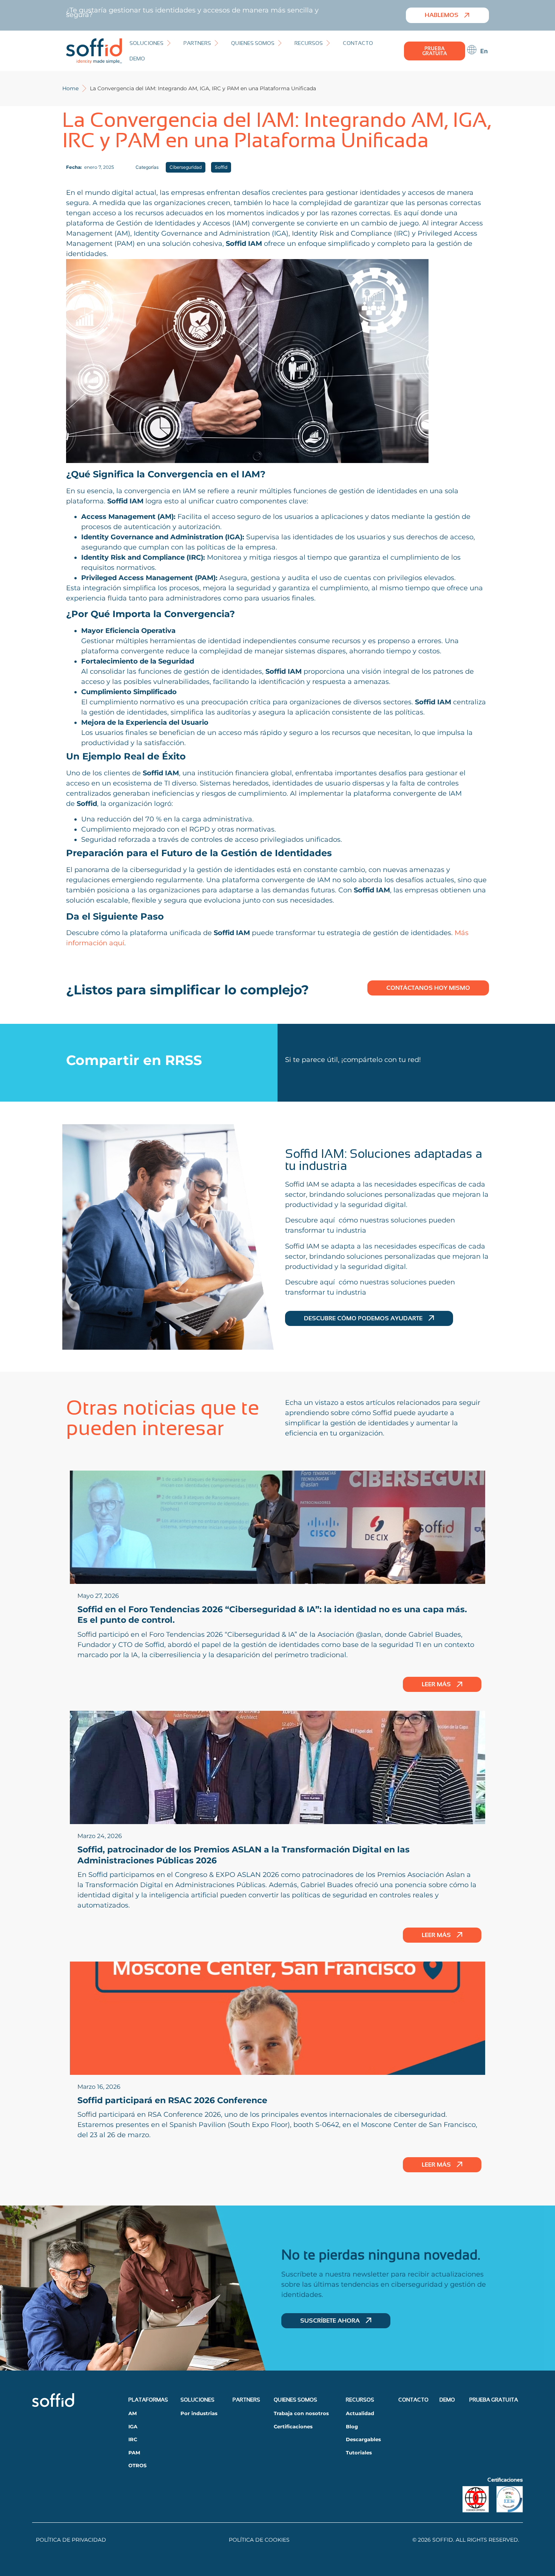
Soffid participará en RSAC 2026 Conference (172, 2100)
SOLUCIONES (197, 2400)
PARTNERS (246, 2400)
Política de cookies (259, 2540)
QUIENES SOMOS (295, 2400)
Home (70, 88)
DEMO (447, 2400)
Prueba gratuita (494, 2400)
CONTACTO (413, 2400)
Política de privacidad (71, 2540)
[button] (151, 43)
